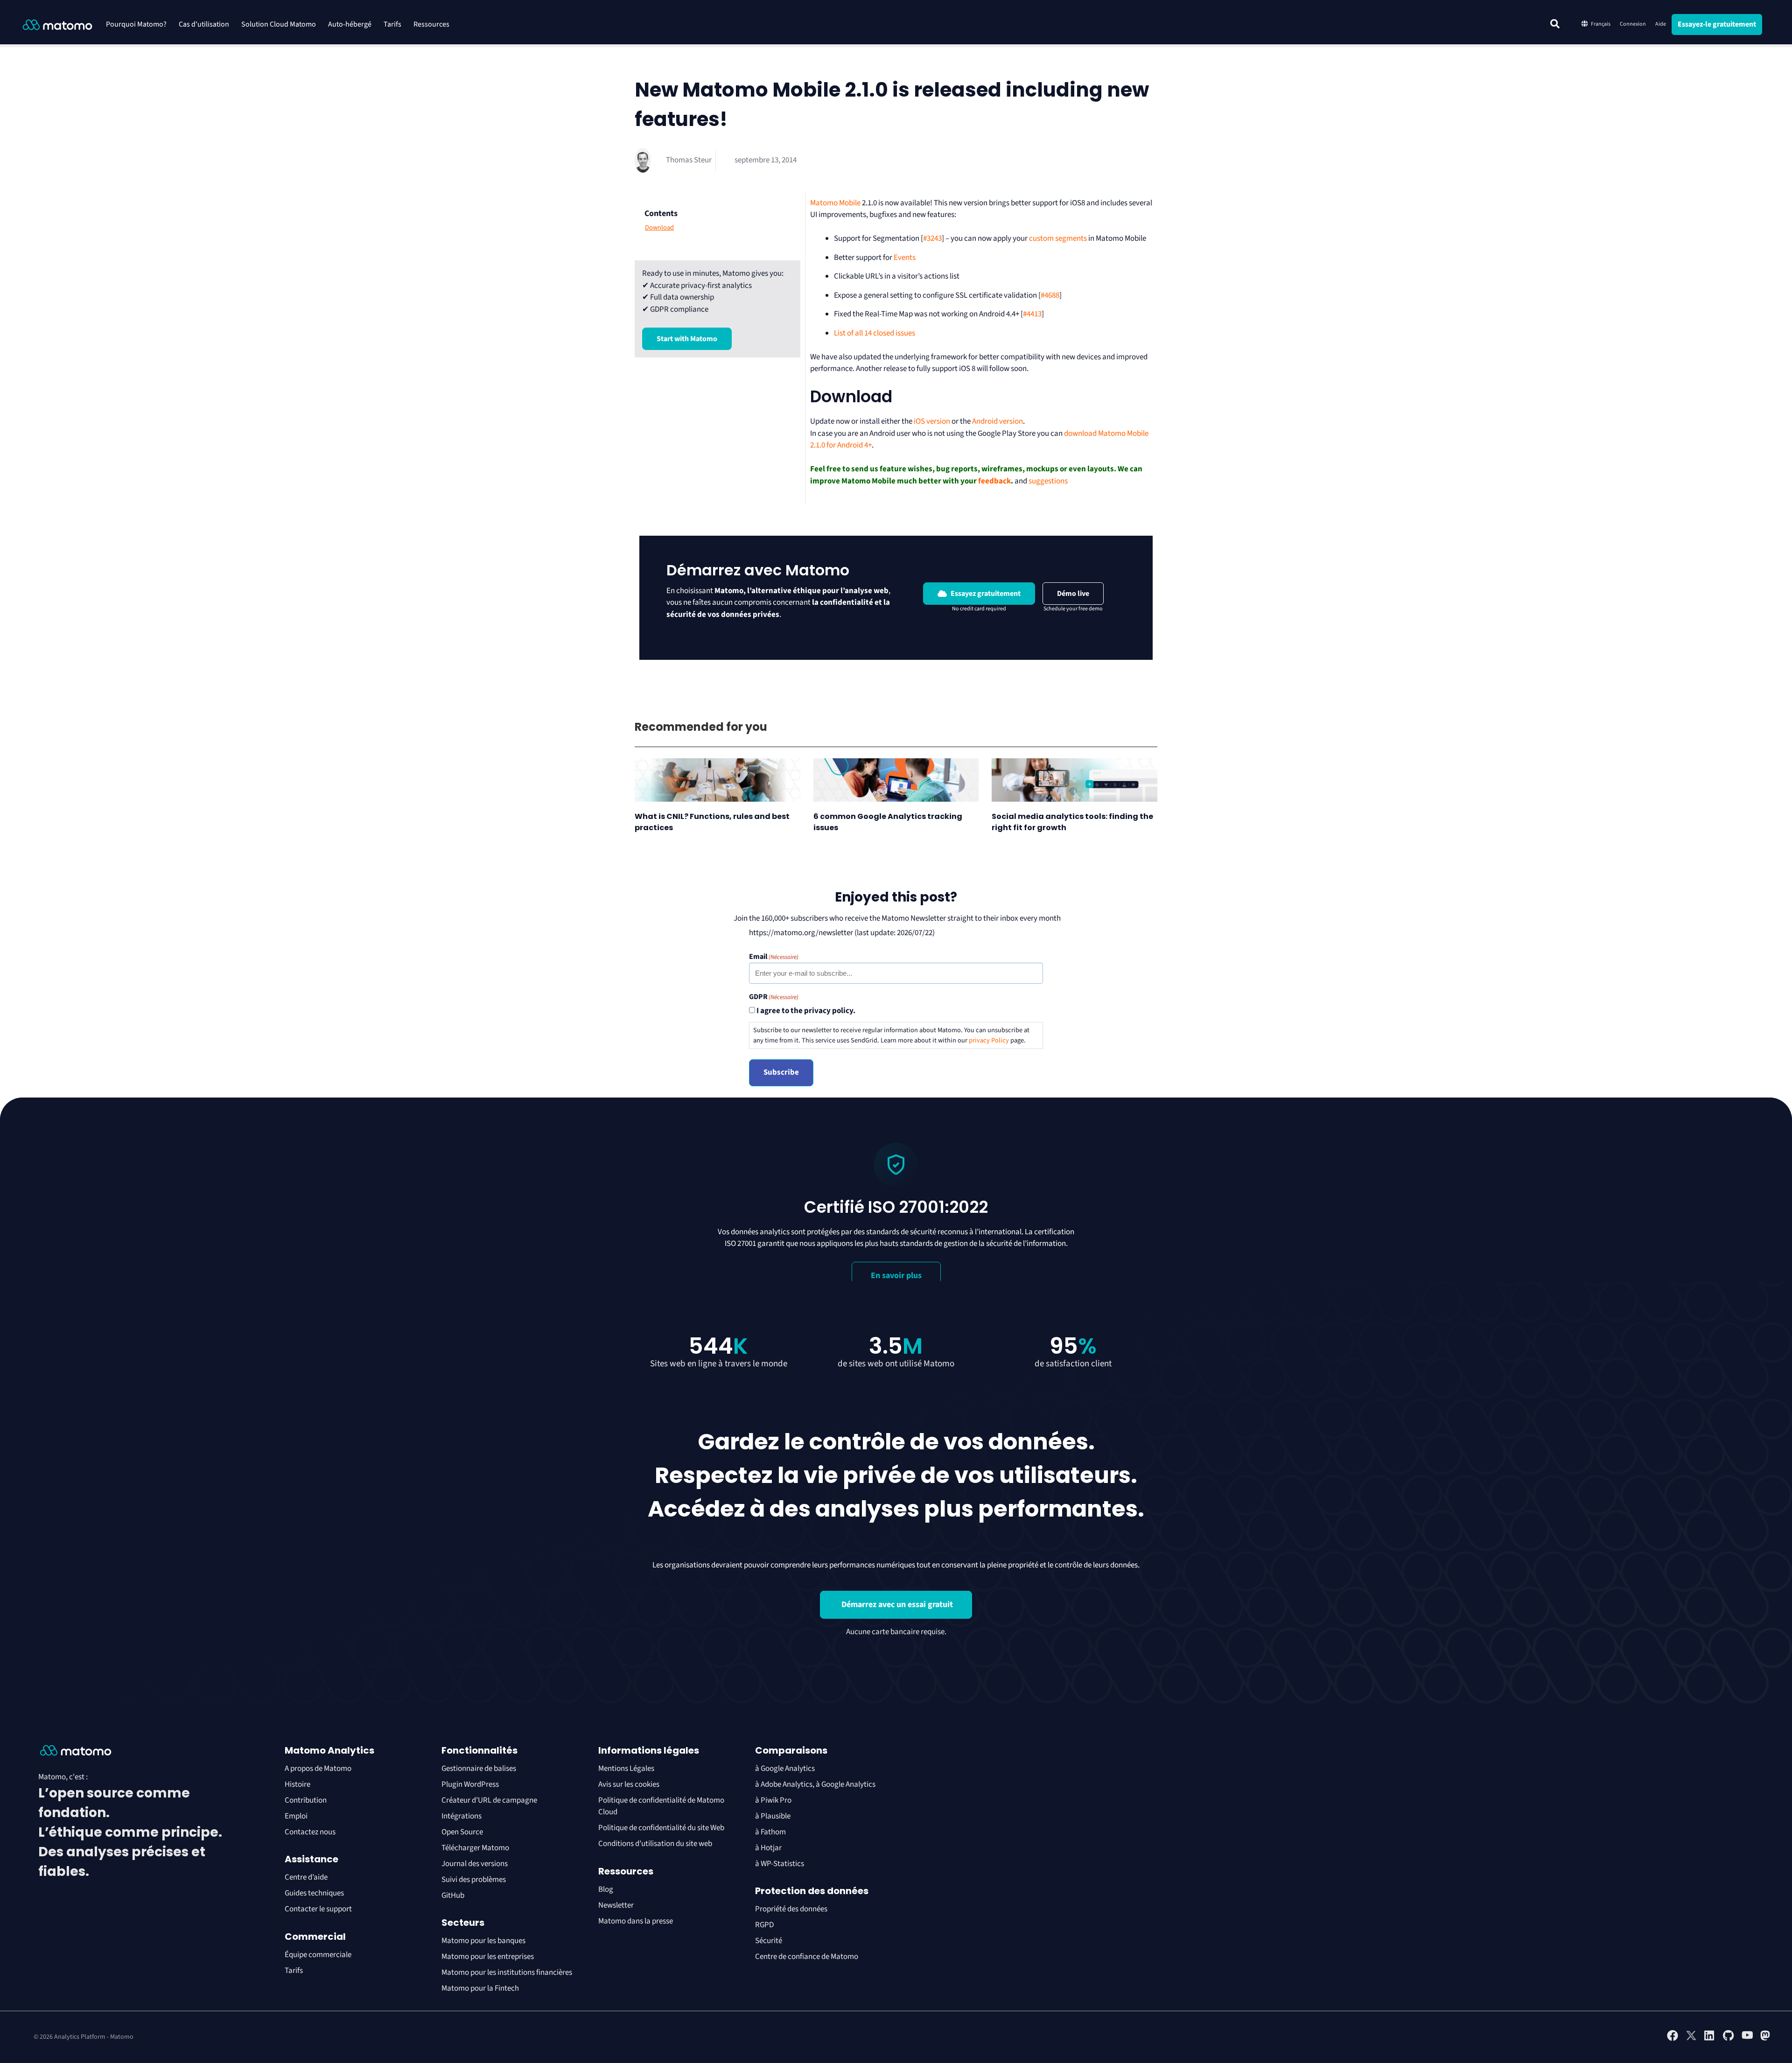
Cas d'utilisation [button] (204, 24)
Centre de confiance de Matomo (807, 1957)
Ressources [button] (431, 24)
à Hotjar (768, 1848)
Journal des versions (475, 1864)
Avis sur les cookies (629, 1784)
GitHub (453, 1895)
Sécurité (769, 1941)
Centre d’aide (306, 1877)
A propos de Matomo (318, 1769)
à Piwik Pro (773, 1800)
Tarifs (392, 24)
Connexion (1633, 24)
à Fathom (770, 1832)
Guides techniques (314, 1893)
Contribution (306, 1800)
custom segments (1058, 238)
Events (905, 258)
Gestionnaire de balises (479, 1769)
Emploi (296, 1816)
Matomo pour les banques (483, 1941)
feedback (994, 481)
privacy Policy (989, 1040)
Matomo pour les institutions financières (507, 1972)
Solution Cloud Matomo (279, 24)
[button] (1555, 24)
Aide (1661, 24)
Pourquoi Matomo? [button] (136, 24)
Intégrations (462, 1816)
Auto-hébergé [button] (350, 24)
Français (1601, 24)
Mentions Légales (626, 1769)
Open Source (462, 1832)
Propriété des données (791, 1909)
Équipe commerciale (318, 1955)
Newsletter (616, 1905)
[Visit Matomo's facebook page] (1673, 2039)
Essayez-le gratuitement (1717, 24)
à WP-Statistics (780, 1864)
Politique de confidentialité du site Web (661, 1828)
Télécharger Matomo (475, 1848)
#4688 (1050, 295)
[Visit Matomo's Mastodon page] (1766, 2039)
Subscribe (781, 1072)
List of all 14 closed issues (875, 333)
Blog (606, 1889)
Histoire (297, 1784)
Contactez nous (310, 1832)
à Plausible (773, 1816)
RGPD (764, 1925)
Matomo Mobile (835, 203)
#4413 (1032, 314)
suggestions (1048, 481)
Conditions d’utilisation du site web (655, 1844)
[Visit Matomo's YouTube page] (1747, 2038)
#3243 (932, 238)
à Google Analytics (785, 1769)
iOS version (932, 421)
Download (659, 228)
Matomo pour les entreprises (488, 1957)
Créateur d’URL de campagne (489, 1800)
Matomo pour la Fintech (480, 1988)
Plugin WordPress (470, 1784)
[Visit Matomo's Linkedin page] (1710, 2039)
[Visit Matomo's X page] (1691, 2039)
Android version (997, 421)
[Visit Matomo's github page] (1729, 2039)
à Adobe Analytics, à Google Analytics (815, 1784)
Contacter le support (318, 1909)
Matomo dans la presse (636, 1921)
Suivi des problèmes (474, 1880)
